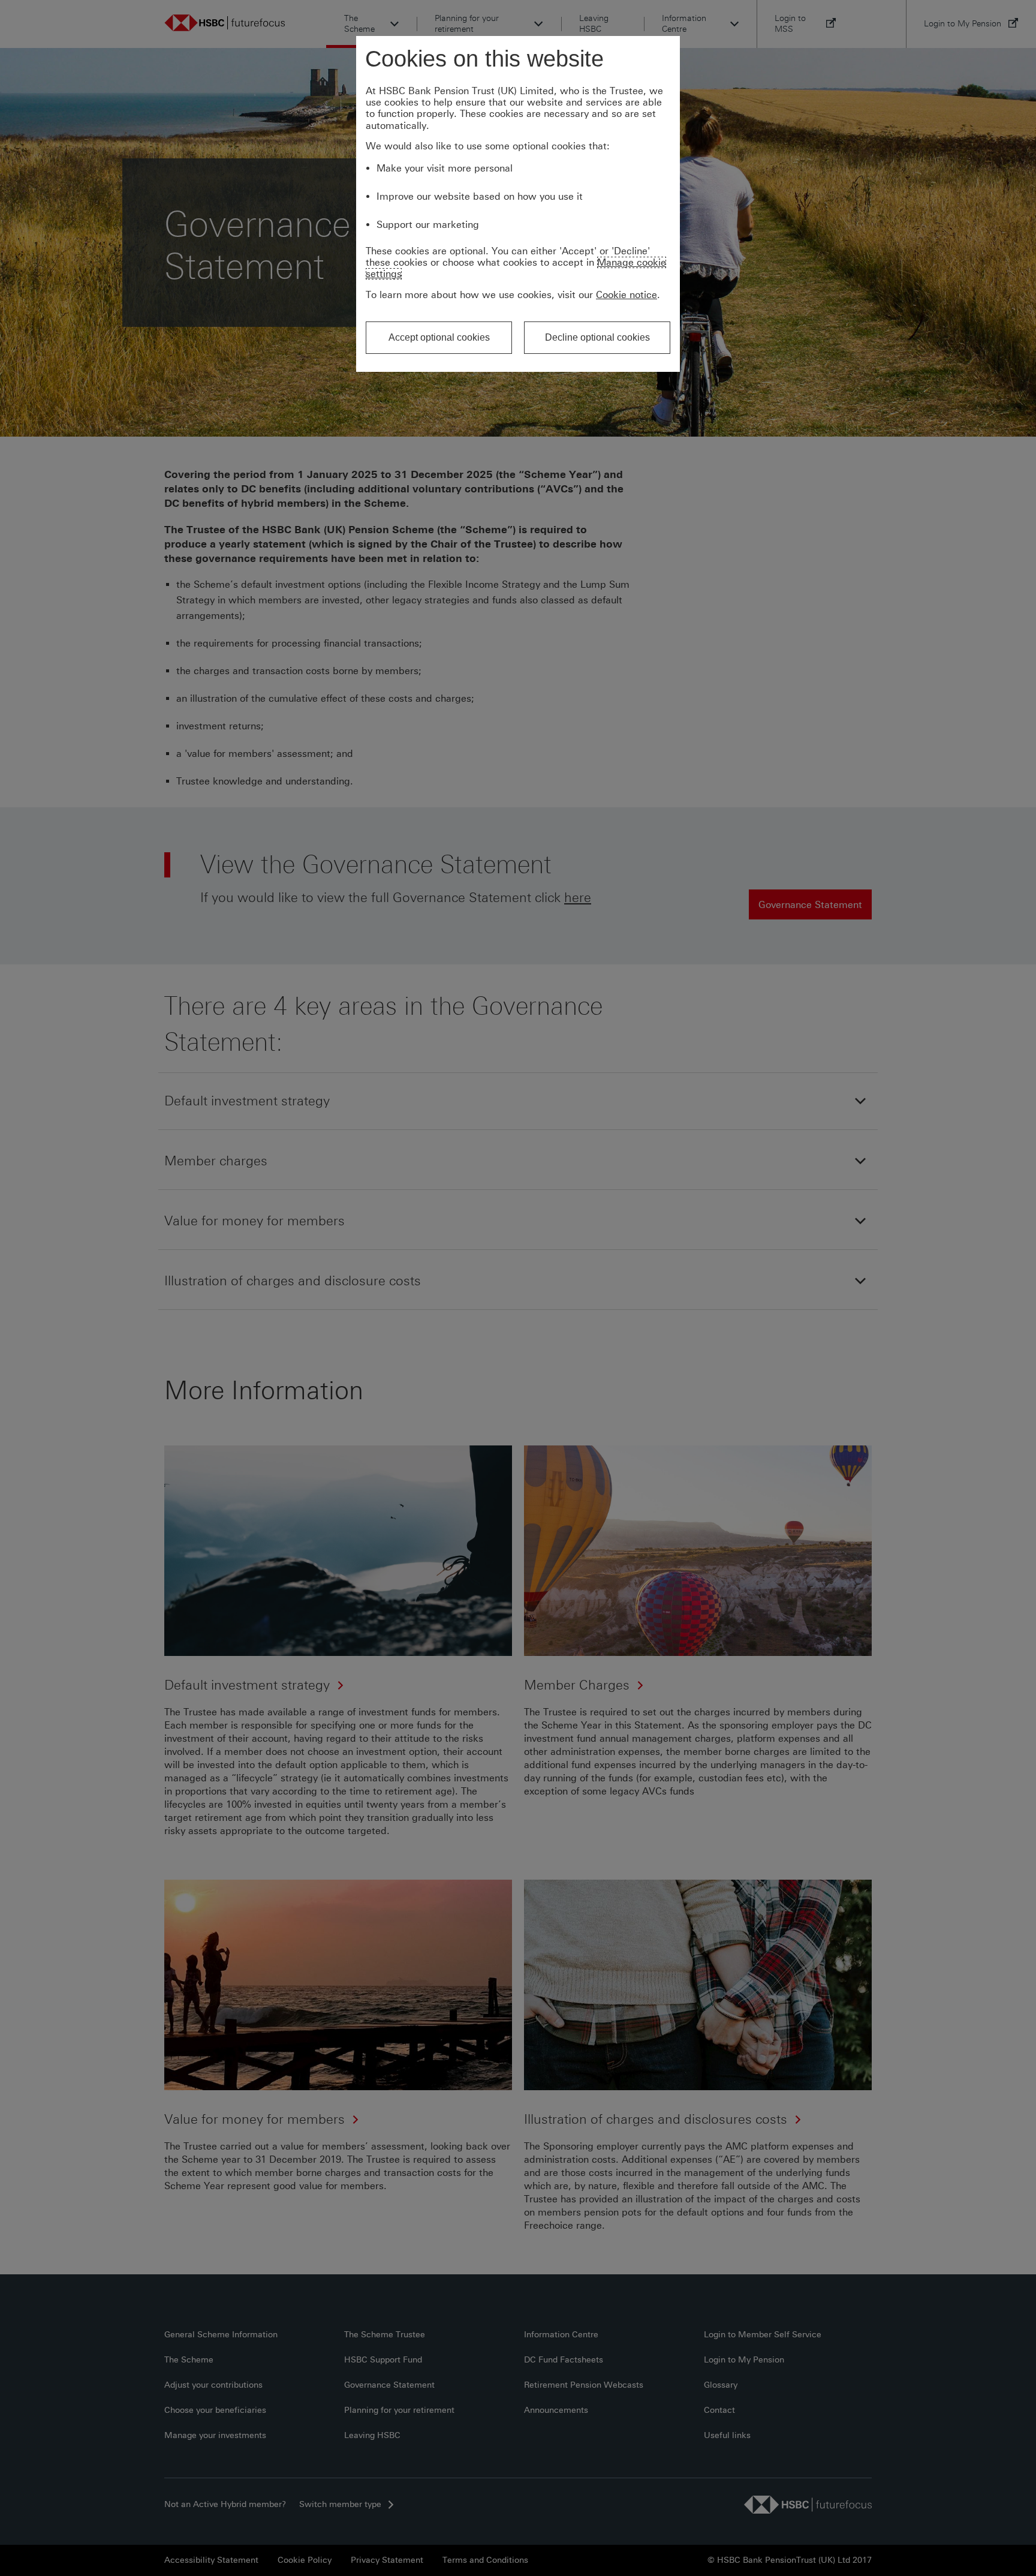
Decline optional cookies (597, 337)
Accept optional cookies (439, 337)
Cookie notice (627, 295)
